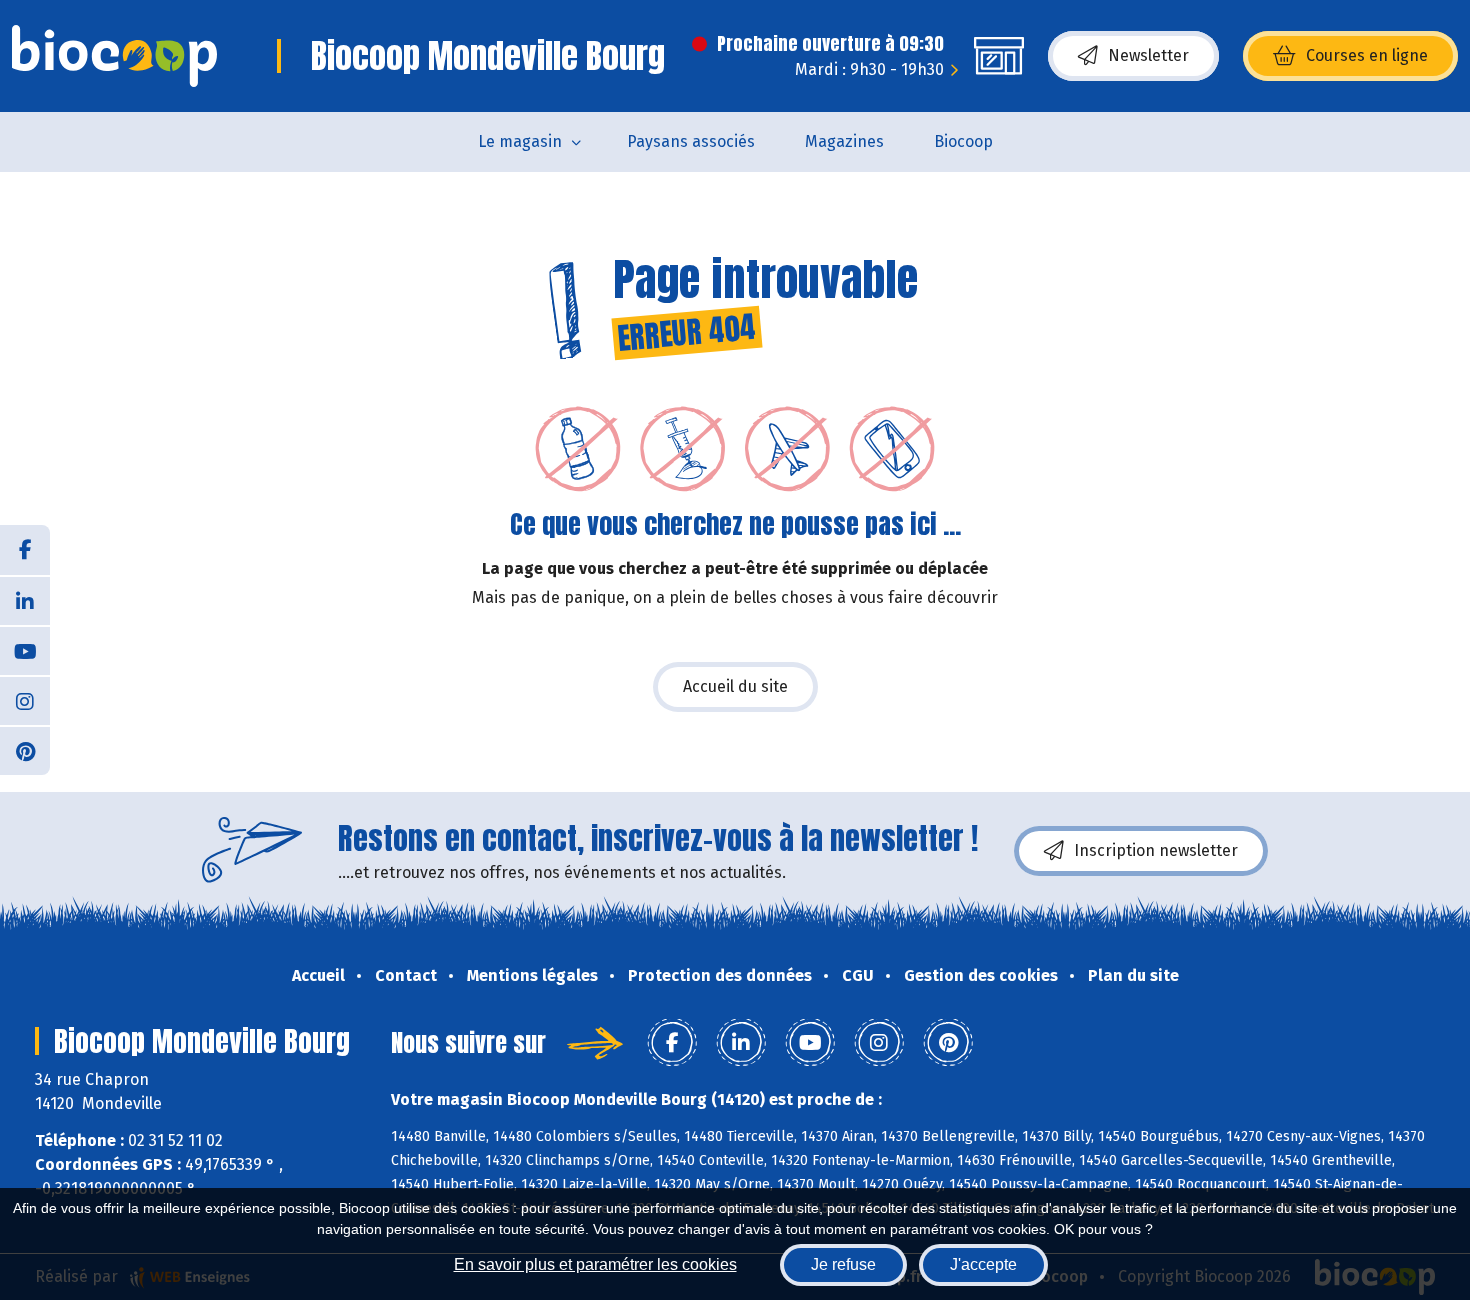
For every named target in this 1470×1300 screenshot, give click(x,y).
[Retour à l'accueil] (114, 56)
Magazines (844, 141)
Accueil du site (735, 686)
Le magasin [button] (520, 141)
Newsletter (1148, 55)
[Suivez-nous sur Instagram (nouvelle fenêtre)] (25, 700)
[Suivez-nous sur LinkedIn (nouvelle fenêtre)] (25, 600)
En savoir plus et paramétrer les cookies (595, 1264)
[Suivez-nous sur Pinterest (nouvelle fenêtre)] (25, 750)
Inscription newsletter (1156, 850)
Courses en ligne (1367, 55)
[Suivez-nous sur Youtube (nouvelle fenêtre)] (25, 650)
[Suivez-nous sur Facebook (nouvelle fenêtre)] (25, 550)
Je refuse (843, 1264)
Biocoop (963, 141)
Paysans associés (691, 141)
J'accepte (983, 1264)
